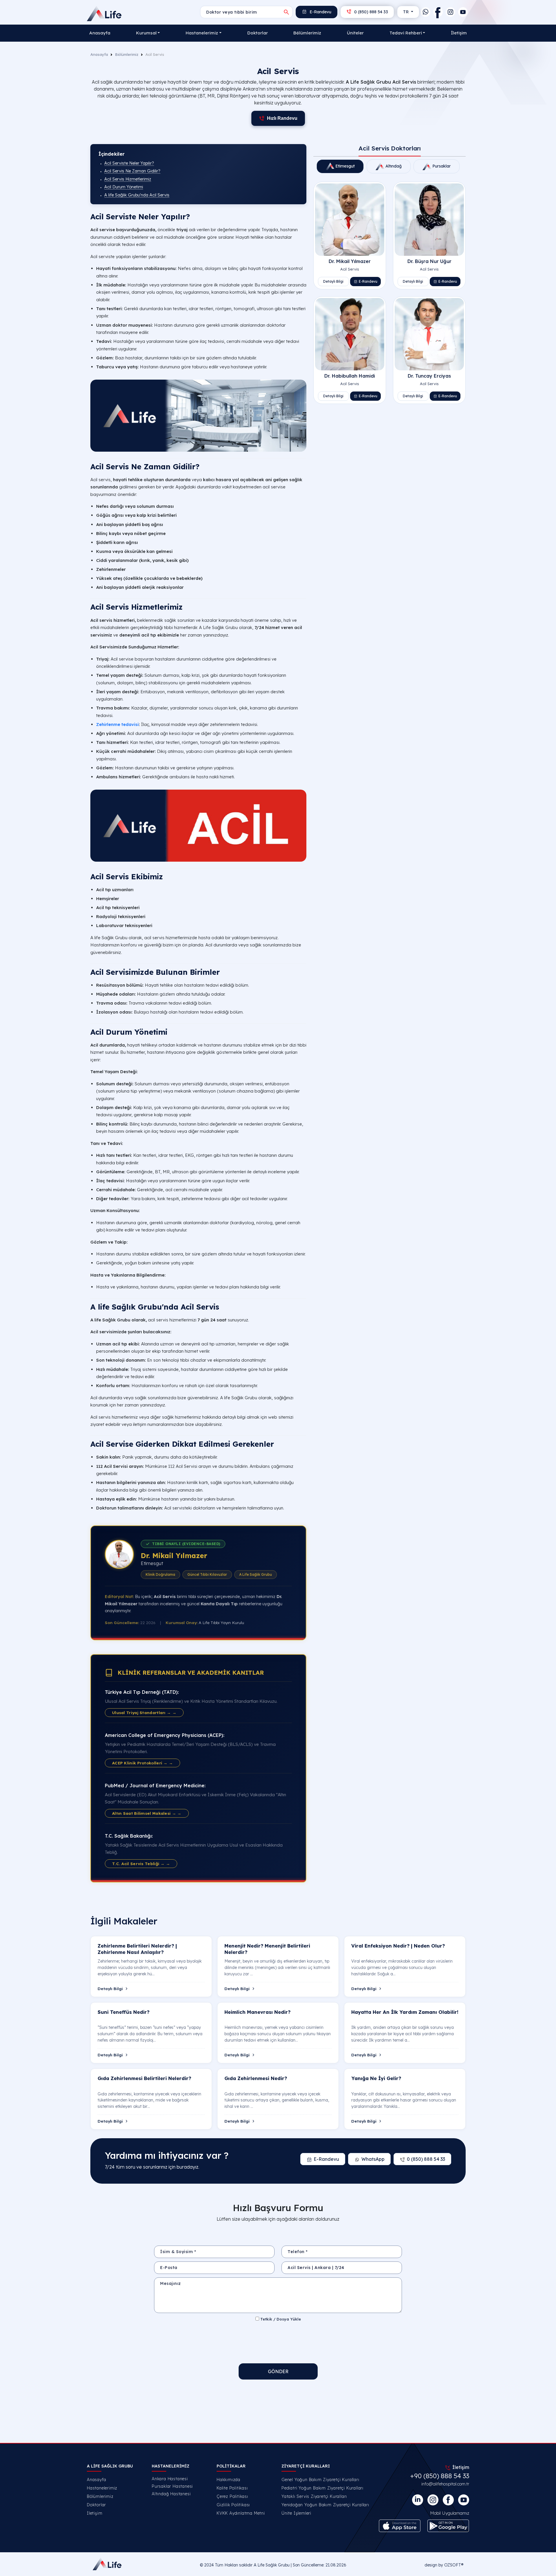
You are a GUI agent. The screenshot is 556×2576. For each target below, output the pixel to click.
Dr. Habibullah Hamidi (350, 376)
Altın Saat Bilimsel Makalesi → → (147, 1813)
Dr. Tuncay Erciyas (429, 376)
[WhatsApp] (426, 12)
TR (406, 12)
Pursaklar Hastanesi (172, 2486)
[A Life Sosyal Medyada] (464, 2500)
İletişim (459, 33)
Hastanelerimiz (102, 2488)
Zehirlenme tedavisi (117, 724)
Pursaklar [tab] (441, 166)
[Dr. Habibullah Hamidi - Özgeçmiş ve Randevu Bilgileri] (350, 334)
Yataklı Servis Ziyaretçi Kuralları (314, 2496)
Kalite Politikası (232, 2488)
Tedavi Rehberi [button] (406, 33)
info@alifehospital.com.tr (445, 2484)
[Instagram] (450, 12)
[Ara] (287, 12)
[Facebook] (438, 12)
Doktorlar (258, 33)
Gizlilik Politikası (233, 2505)
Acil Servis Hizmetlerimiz (128, 179)
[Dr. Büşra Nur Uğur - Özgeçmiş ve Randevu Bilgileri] (429, 219)
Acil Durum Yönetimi (124, 187)
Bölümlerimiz (307, 33)
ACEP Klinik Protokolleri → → (142, 1763)
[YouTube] (463, 12)
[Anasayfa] (105, 13)
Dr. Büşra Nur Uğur (429, 261)
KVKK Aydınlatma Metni (241, 2513)
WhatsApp (373, 2159)
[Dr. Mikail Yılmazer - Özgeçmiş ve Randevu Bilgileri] (350, 219)
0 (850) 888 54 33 (371, 12)
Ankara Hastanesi (170, 2479)
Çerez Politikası (232, 2496)
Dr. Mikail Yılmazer (174, 1555)
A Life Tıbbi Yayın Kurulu (221, 1622)
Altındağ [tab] (393, 166)
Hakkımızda (228, 2480)
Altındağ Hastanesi (171, 2494)
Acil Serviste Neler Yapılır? (129, 163)
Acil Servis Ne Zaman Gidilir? (132, 171)
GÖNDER (278, 2371)
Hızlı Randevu (282, 118)
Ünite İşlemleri (296, 2513)
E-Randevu (320, 12)
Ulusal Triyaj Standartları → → (144, 1712)
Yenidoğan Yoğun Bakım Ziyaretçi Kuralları (325, 2505)
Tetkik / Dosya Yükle (280, 2319)
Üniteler (355, 33)
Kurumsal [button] (146, 33)
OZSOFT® (454, 2565)
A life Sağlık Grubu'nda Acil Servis (137, 195)
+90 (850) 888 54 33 (440, 2476)
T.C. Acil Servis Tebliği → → (141, 1863)
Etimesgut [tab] (344, 166)
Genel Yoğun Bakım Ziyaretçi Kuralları (320, 2480)
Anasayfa (100, 33)
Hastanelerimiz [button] (202, 33)
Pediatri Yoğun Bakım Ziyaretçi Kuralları (322, 2488)
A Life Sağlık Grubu (272, 2565)
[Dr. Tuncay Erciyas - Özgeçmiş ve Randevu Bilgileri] (429, 334)
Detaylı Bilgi (333, 281)
